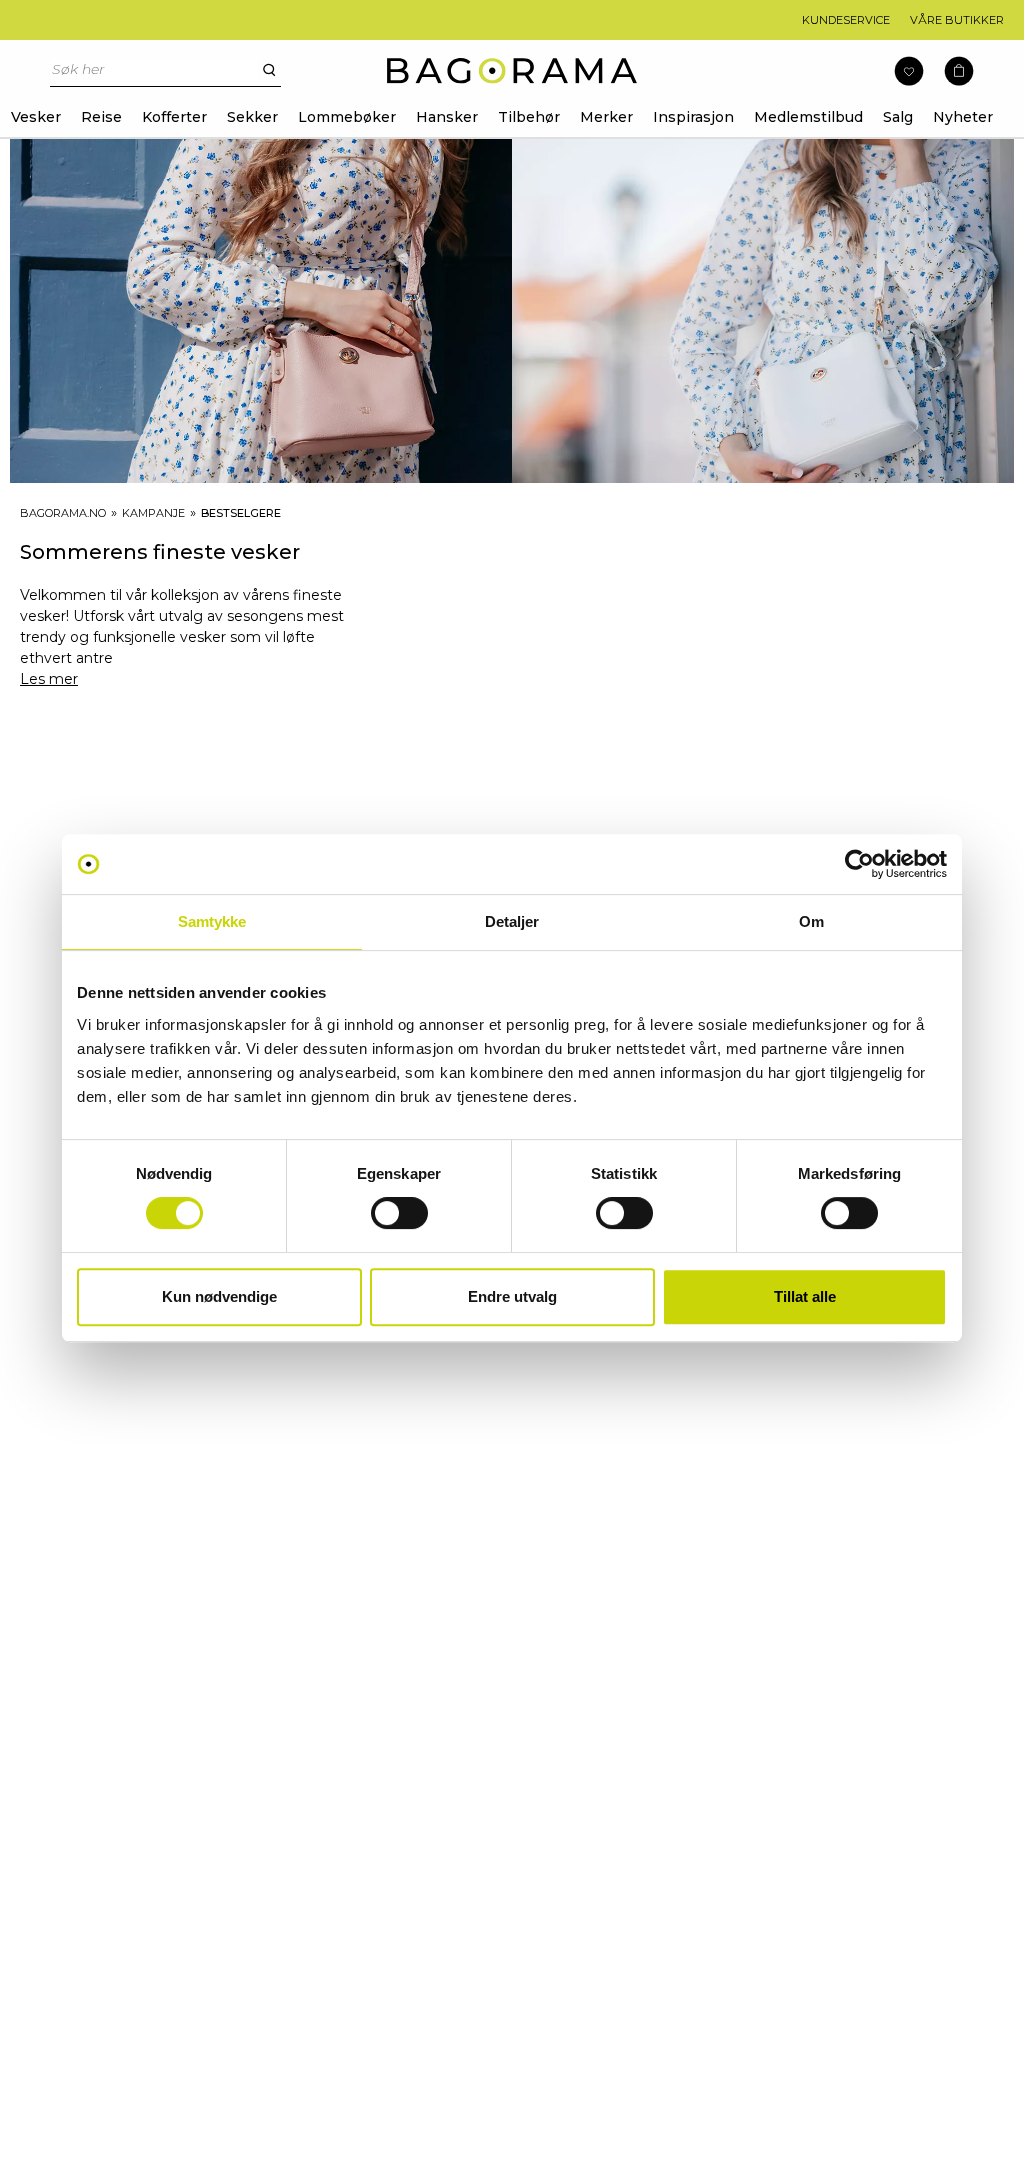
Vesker (36, 117)
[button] (959, 71)
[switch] (399, 1213)
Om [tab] (811, 921)
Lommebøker (347, 117)
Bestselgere (241, 513)
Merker (606, 117)
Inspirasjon (693, 117)
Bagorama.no (63, 513)
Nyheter (963, 117)
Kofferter (174, 117)
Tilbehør (529, 117)
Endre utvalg (512, 1296)
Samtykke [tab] (212, 921)
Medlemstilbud (808, 117)
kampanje (153, 513)
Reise (101, 117)
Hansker (447, 117)
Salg (898, 117)
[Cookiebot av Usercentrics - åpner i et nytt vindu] (859, 864)
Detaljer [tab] (512, 921)
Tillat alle (805, 1296)
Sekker (252, 117)
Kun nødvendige (219, 1296)
